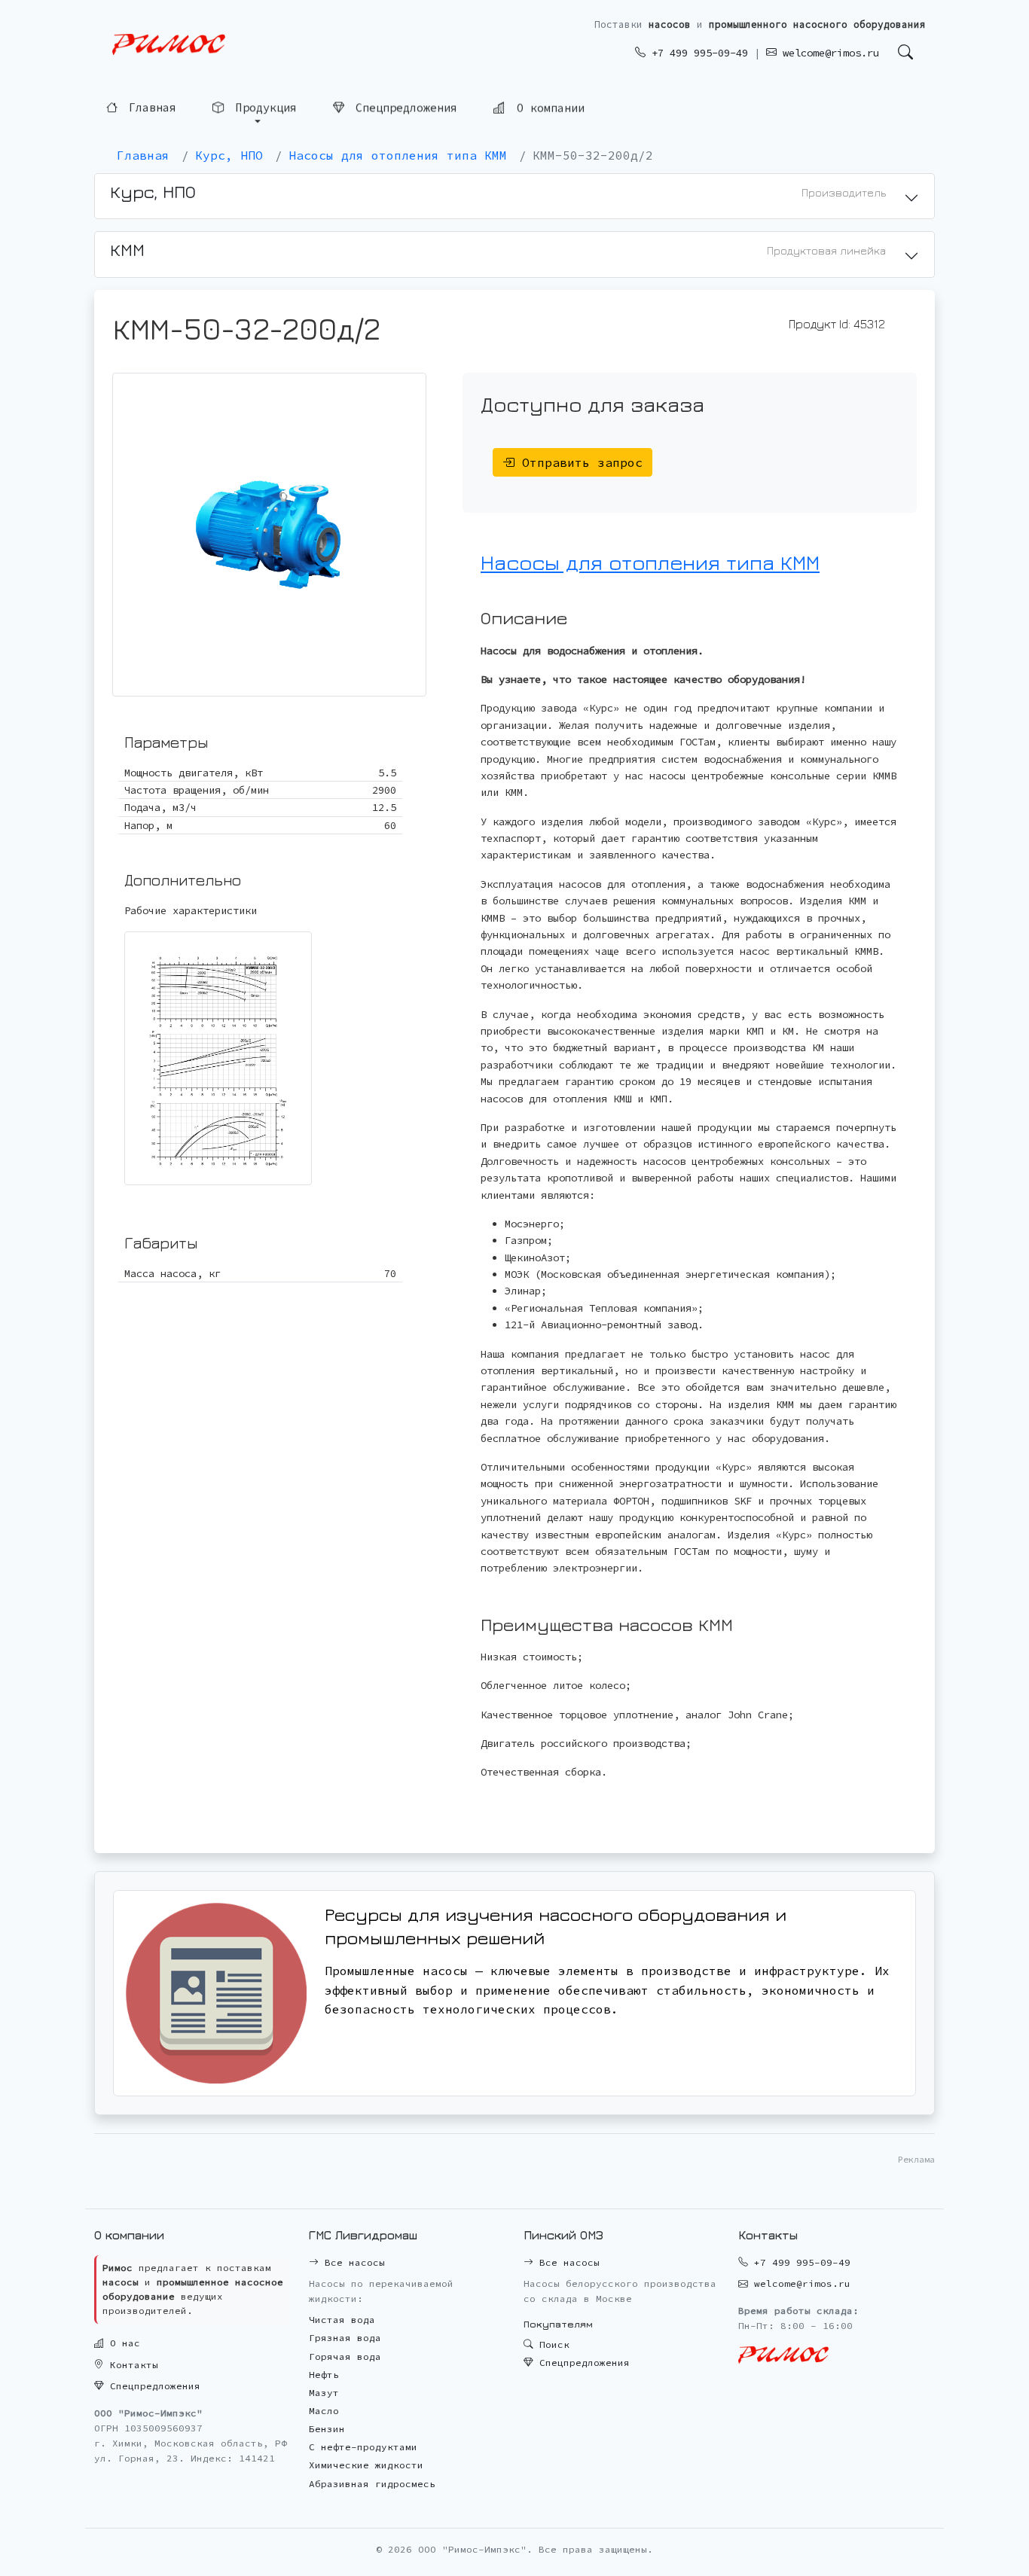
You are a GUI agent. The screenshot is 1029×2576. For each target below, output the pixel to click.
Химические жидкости (366, 2465)
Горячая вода (345, 2357)
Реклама (916, 2159)
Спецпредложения (403, 107)
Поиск (551, 2344)
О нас (122, 2343)
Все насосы (352, 2262)
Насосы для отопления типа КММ (650, 562)
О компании (547, 107)
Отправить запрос (579, 462)
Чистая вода (342, 2320)
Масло (324, 2411)
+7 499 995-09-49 (697, 53)
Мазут (324, 2393)
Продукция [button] (263, 107)
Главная (149, 108)
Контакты (131, 2365)
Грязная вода (345, 2338)
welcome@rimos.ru (828, 53)
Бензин (327, 2429)
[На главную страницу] (169, 45)
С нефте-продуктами (363, 2447)
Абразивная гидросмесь (372, 2484)
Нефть (324, 2375)
